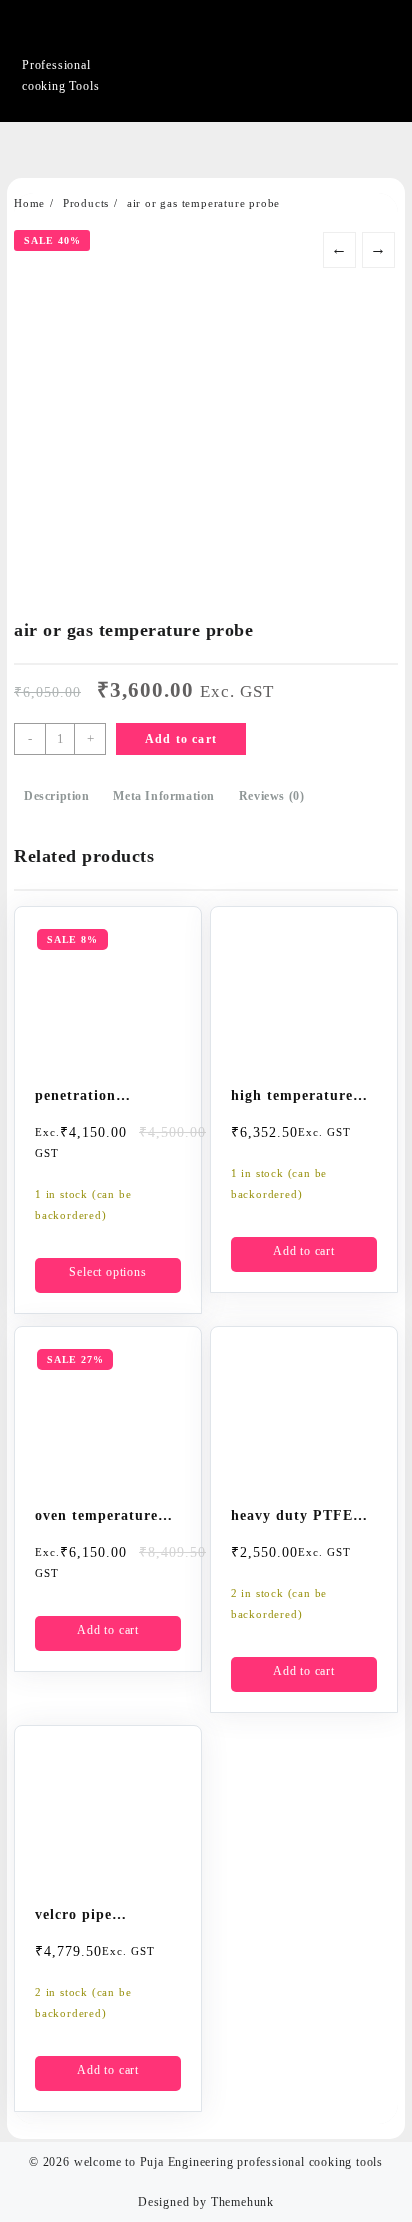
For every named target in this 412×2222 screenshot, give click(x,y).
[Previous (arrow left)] (35, 1111)
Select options (107, 1272)
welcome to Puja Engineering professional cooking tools (228, 2162)
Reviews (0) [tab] (272, 796)
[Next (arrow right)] (377, 1111)
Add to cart (181, 739)
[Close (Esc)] (346, 22)
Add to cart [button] (304, 1251)
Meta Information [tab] (164, 796)
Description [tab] (57, 796)
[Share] (302, 22)
